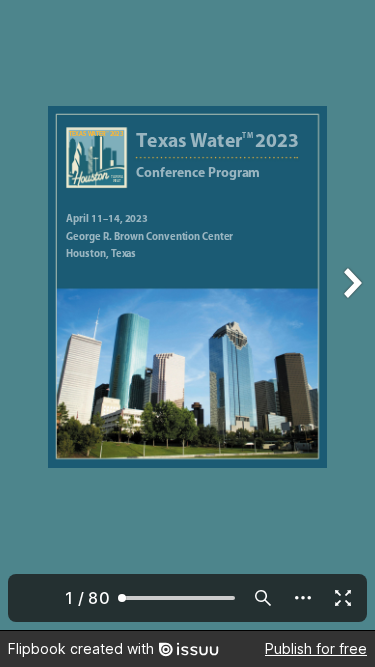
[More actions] (303, 598)
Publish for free (316, 648)
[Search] (263, 598)
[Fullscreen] (343, 598)
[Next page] (351, 315)
